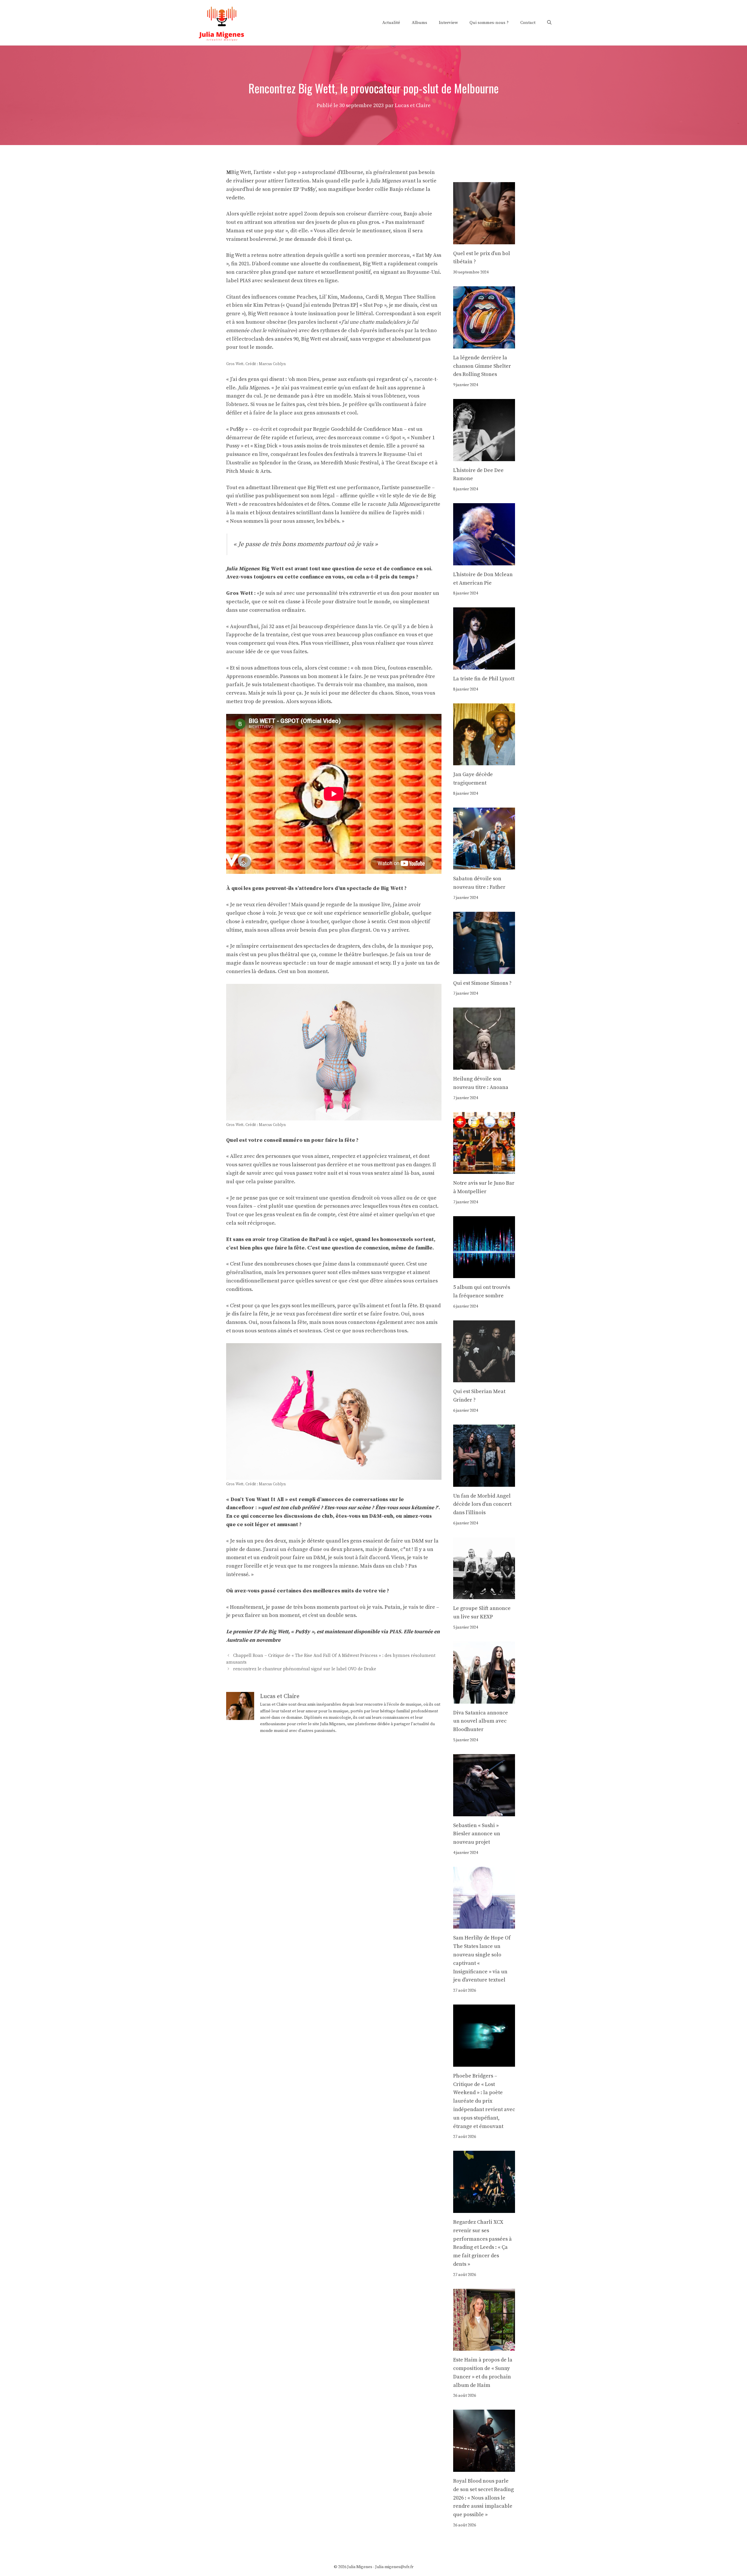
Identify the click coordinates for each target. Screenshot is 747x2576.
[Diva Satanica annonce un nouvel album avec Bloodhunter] (484, 1699)
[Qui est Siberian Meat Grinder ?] (484, 1378)
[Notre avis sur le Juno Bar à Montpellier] (484, 1169)
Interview (448, 23)
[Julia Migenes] (222, 22)
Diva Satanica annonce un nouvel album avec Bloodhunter (481, 1721)
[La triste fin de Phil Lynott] (484, 665)
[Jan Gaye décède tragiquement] (484, 761)
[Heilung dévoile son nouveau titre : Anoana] (484, 1065)
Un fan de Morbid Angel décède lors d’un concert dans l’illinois (482, 1504)
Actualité (391, 23)
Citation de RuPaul (303, 1239)
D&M (375, 1516)
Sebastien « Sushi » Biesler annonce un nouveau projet (477, 1834)
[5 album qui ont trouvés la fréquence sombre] (484, 1274)
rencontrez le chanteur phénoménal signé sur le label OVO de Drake (305, 1669)
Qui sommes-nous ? (489, 23)
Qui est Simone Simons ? (482, 983)
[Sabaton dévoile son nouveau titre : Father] (484, 865)
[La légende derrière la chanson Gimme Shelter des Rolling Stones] (484, 344)
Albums (419, 23)
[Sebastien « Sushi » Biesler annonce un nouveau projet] (484, 1812)
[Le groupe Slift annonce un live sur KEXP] (484, 1595)
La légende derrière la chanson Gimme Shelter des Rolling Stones (482, 366)
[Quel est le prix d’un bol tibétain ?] (484, 240)
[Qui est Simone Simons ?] (484, 969)
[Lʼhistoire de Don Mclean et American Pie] (484, 561)
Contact (528, 23)
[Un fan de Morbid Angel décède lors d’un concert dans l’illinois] (484, 1482)
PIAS (395, 1632)
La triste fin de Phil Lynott (484, 679)
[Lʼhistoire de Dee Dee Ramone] (484, 457)
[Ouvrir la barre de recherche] (549, 23)
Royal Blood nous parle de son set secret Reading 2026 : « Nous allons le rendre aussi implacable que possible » (484, 2498)
